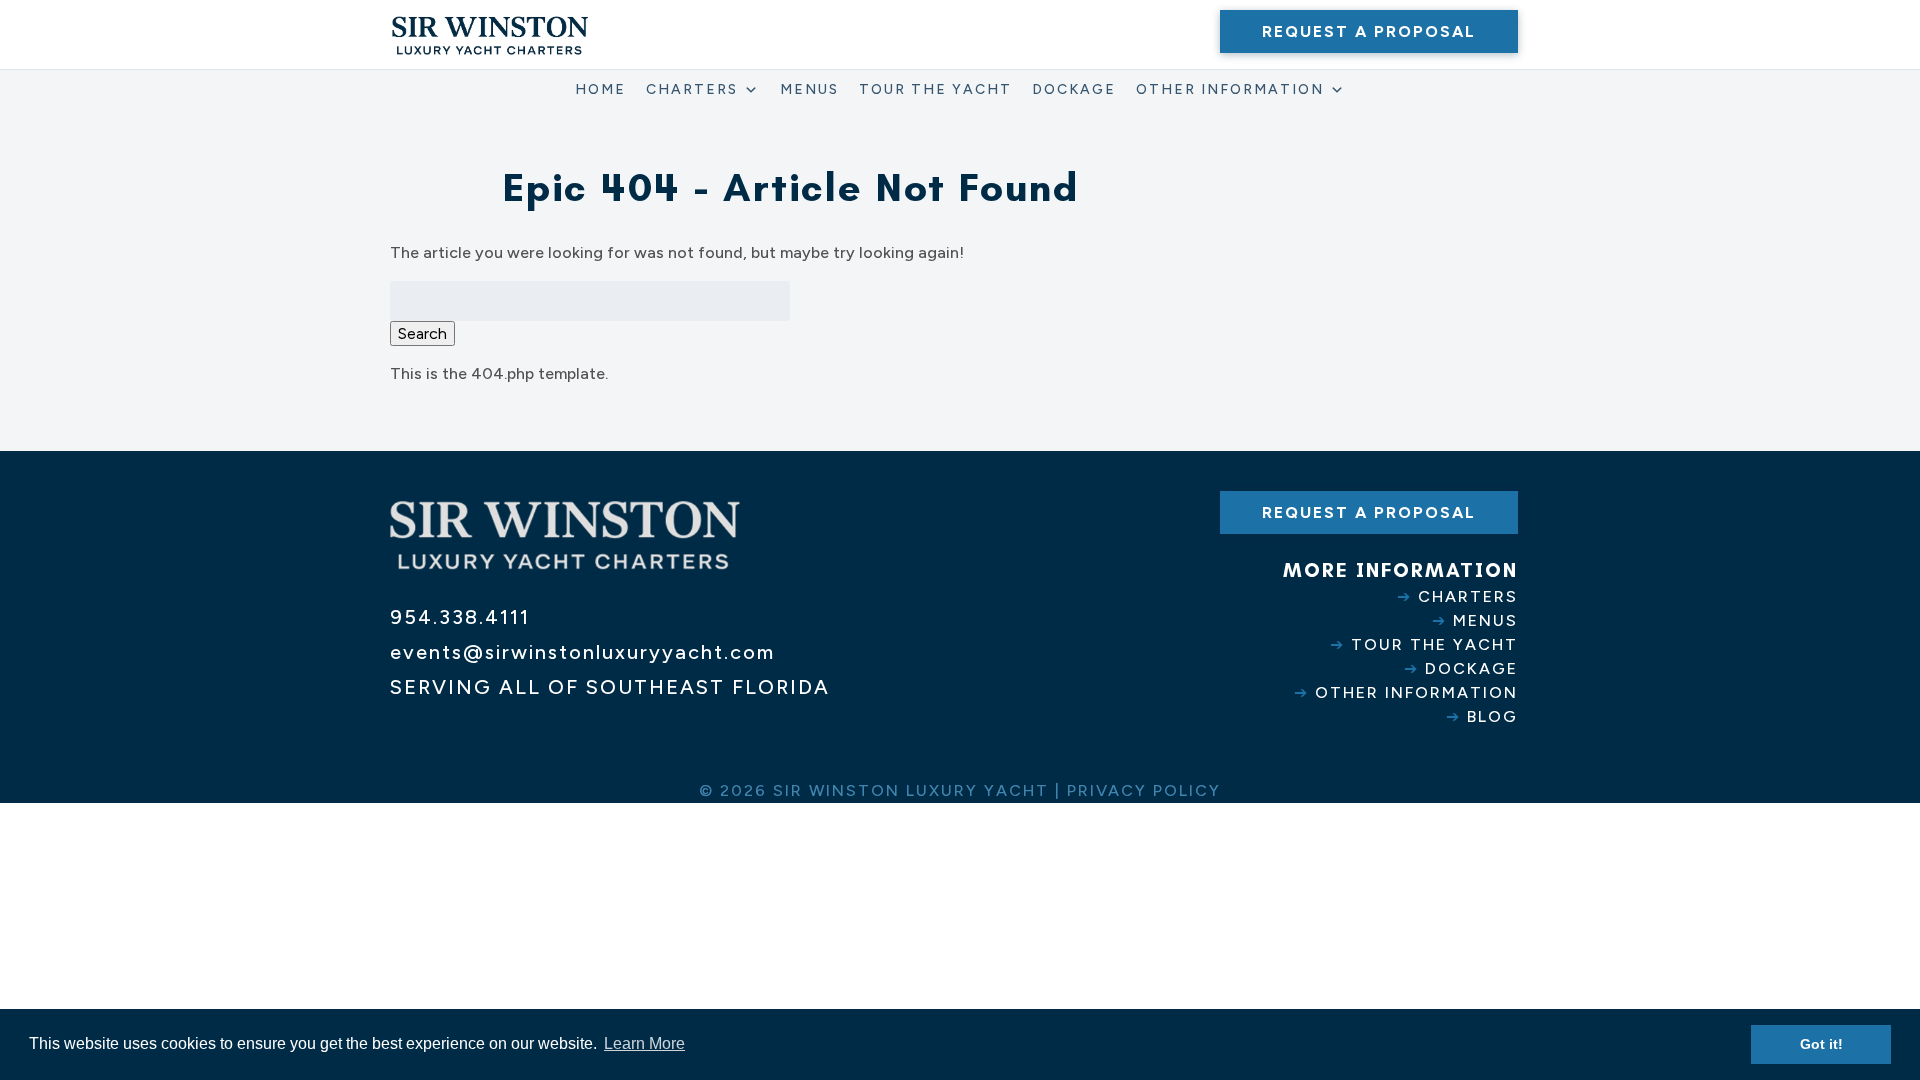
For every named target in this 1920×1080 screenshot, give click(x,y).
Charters (692, 89)
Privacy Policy (1144, 790)
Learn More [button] (644, 1043)
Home (600, 89)
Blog (1492, 716)
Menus (809, 89)
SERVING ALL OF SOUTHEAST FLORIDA (610, 687)
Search (422, 333)
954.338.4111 (460, 617)
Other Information (1230, 89)
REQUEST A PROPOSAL (1369, 31)
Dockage (1074, 89)
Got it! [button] (1821, 1044)
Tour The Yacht (935, 89)
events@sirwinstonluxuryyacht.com (582, 652)
